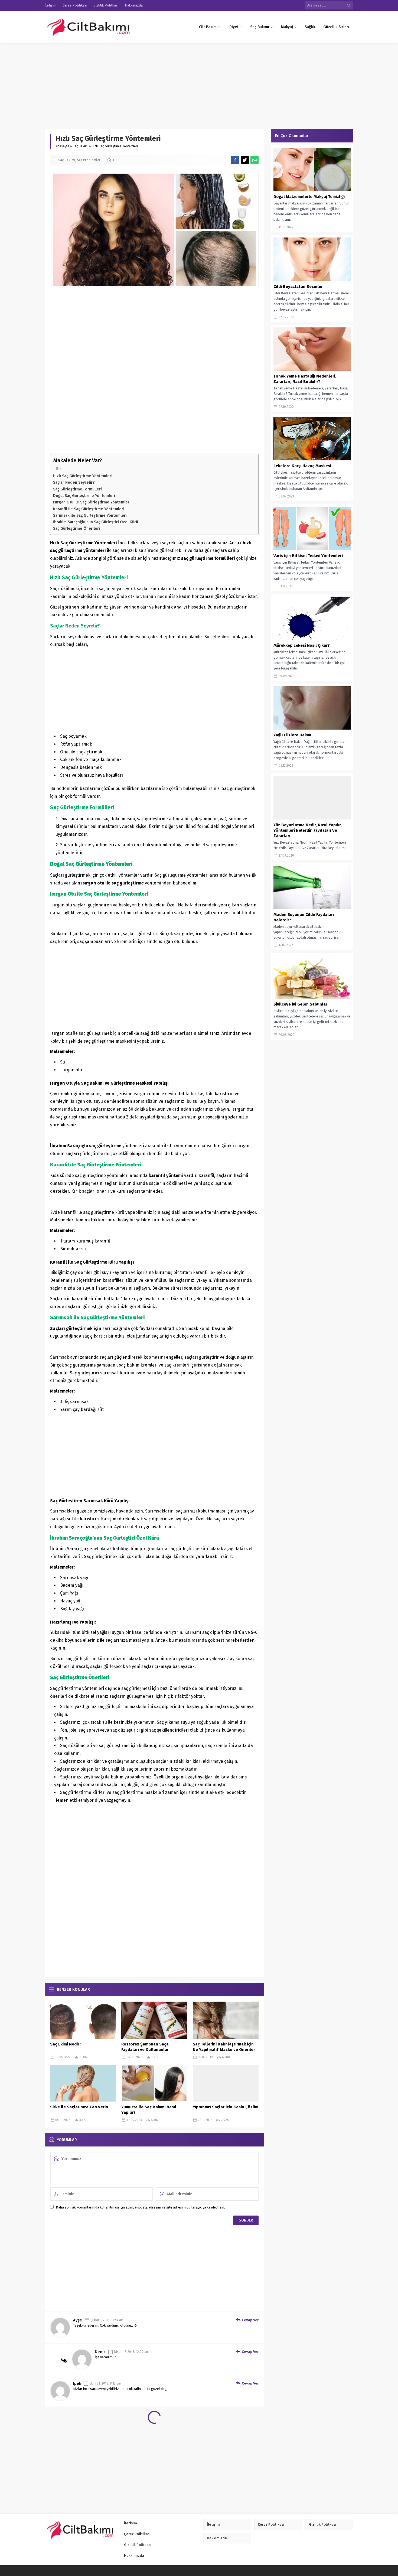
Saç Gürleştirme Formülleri (77, 489)
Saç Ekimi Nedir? (66, 2044)
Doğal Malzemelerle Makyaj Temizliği (309, 197)
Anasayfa (62, 146)
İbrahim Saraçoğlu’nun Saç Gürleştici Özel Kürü (96, 522)
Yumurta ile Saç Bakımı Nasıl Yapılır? (149, 2110)
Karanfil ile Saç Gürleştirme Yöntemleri (89, 509)
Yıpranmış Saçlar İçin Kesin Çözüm (226, 2107)
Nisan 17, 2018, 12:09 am (131, 2352)
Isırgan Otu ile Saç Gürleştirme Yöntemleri (92, 502)
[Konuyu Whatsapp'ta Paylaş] (255, 160)
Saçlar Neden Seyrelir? (74, 482)
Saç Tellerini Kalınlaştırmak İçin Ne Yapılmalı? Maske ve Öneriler (224, 2047)
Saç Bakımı (80, 146)
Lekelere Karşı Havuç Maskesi (302, 466)
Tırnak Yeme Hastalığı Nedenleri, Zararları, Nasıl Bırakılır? (305, 379)
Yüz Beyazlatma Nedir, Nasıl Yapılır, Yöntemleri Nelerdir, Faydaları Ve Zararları (308, 830)
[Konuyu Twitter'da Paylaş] (245, 160)
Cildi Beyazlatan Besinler (298, 287)
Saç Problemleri (89, 160)
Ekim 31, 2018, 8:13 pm (105, 2383)
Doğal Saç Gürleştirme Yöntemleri (84, 496)
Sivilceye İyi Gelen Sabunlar (300, 1004)
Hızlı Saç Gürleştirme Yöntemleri (83, 476)
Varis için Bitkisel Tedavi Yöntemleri (308, 556)
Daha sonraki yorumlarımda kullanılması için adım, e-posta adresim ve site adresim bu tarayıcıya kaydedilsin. (140, 2207)
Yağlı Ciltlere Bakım (292, 735)
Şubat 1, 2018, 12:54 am (107, 2320)
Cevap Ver (250, 2320)
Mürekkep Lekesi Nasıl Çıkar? (302, 645)
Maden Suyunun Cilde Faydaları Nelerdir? (304, 917)
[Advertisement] (162, 83)
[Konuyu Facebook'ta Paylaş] (235, 160)
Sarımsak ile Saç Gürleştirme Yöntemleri (90, 515)
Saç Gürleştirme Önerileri (76, 528)
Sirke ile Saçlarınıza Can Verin (79, 2107)
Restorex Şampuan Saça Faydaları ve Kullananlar (145, 2047)
